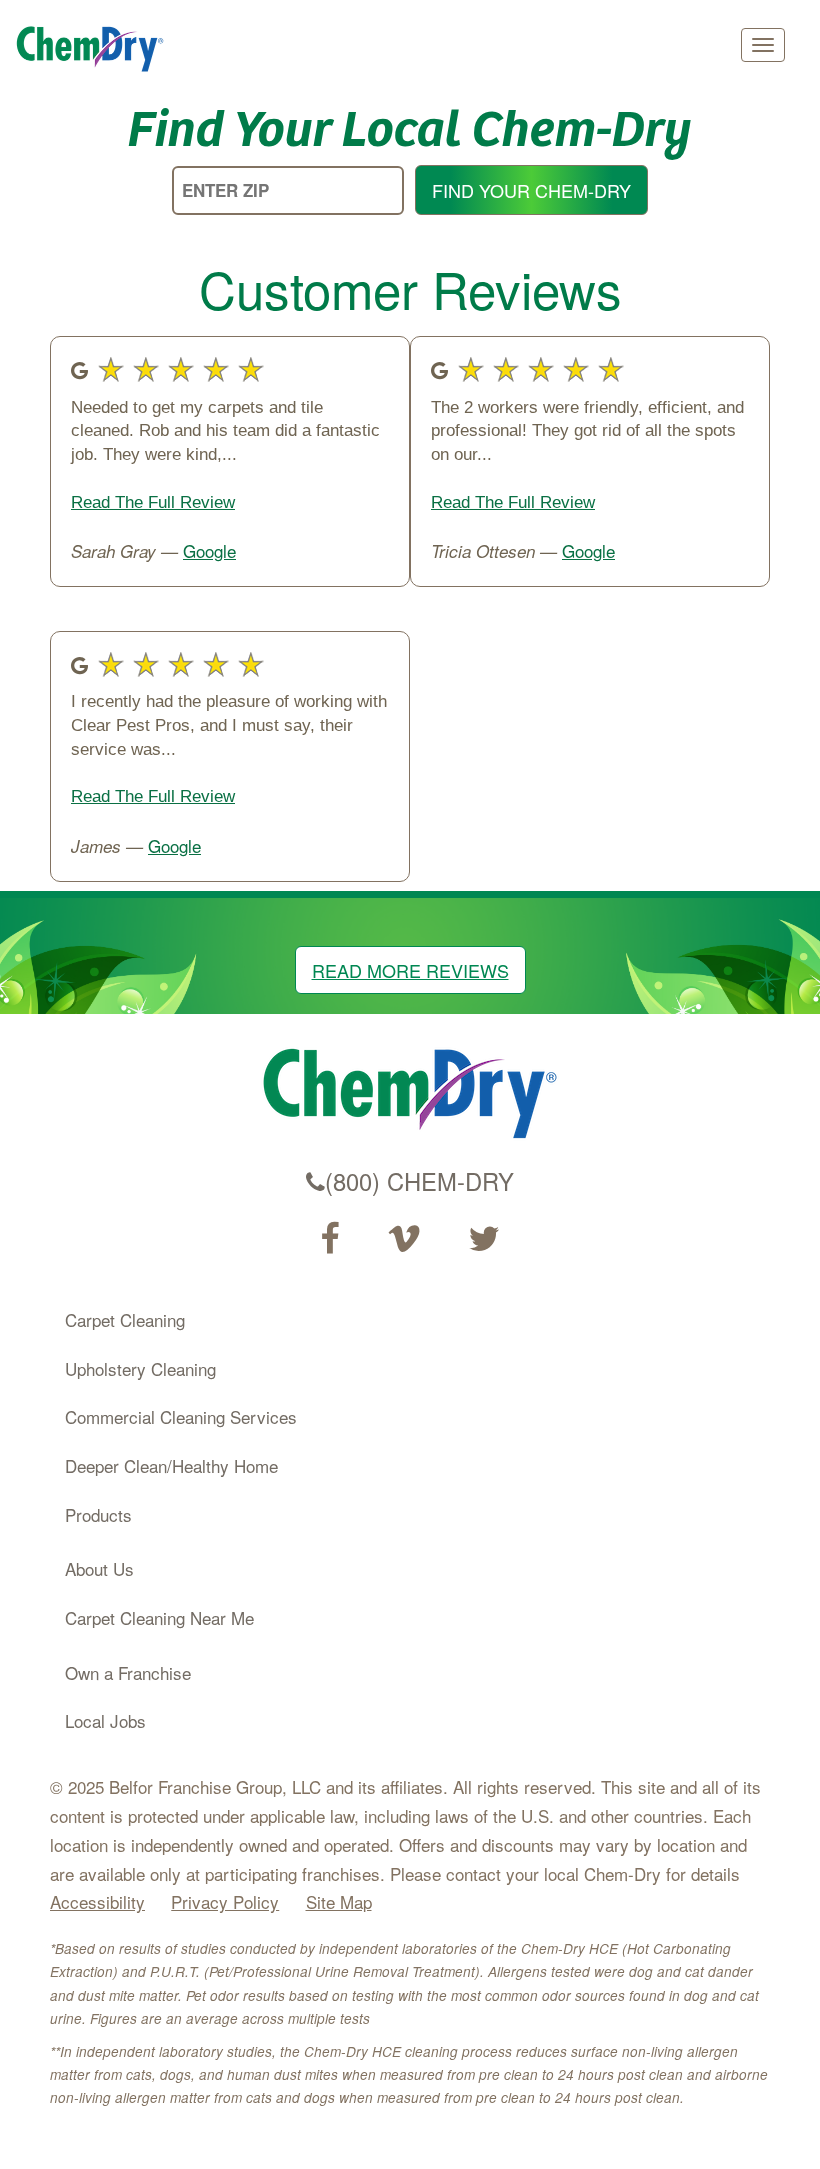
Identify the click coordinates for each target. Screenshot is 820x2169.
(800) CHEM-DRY (419, 1181)
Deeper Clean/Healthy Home (171, 1465)
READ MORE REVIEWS (410, 970)
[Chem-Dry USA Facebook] (329, 1239)
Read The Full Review (153, 502)
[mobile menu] (763, 45)
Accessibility (97, 1901)
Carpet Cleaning (125, 1319)
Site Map (339, 1901)
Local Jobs (105, 1720)
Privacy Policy (225, 1901)
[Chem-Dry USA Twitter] (484, 1239)
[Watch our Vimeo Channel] (404, 1239)
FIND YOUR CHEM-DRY (531, 190)
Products (98, 1514)
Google (209, 550)
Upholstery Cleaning (140, 1368)
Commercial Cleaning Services (181, 1416)
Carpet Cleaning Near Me (159, 1617)
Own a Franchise (128, 1672)
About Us (99, 1568)
